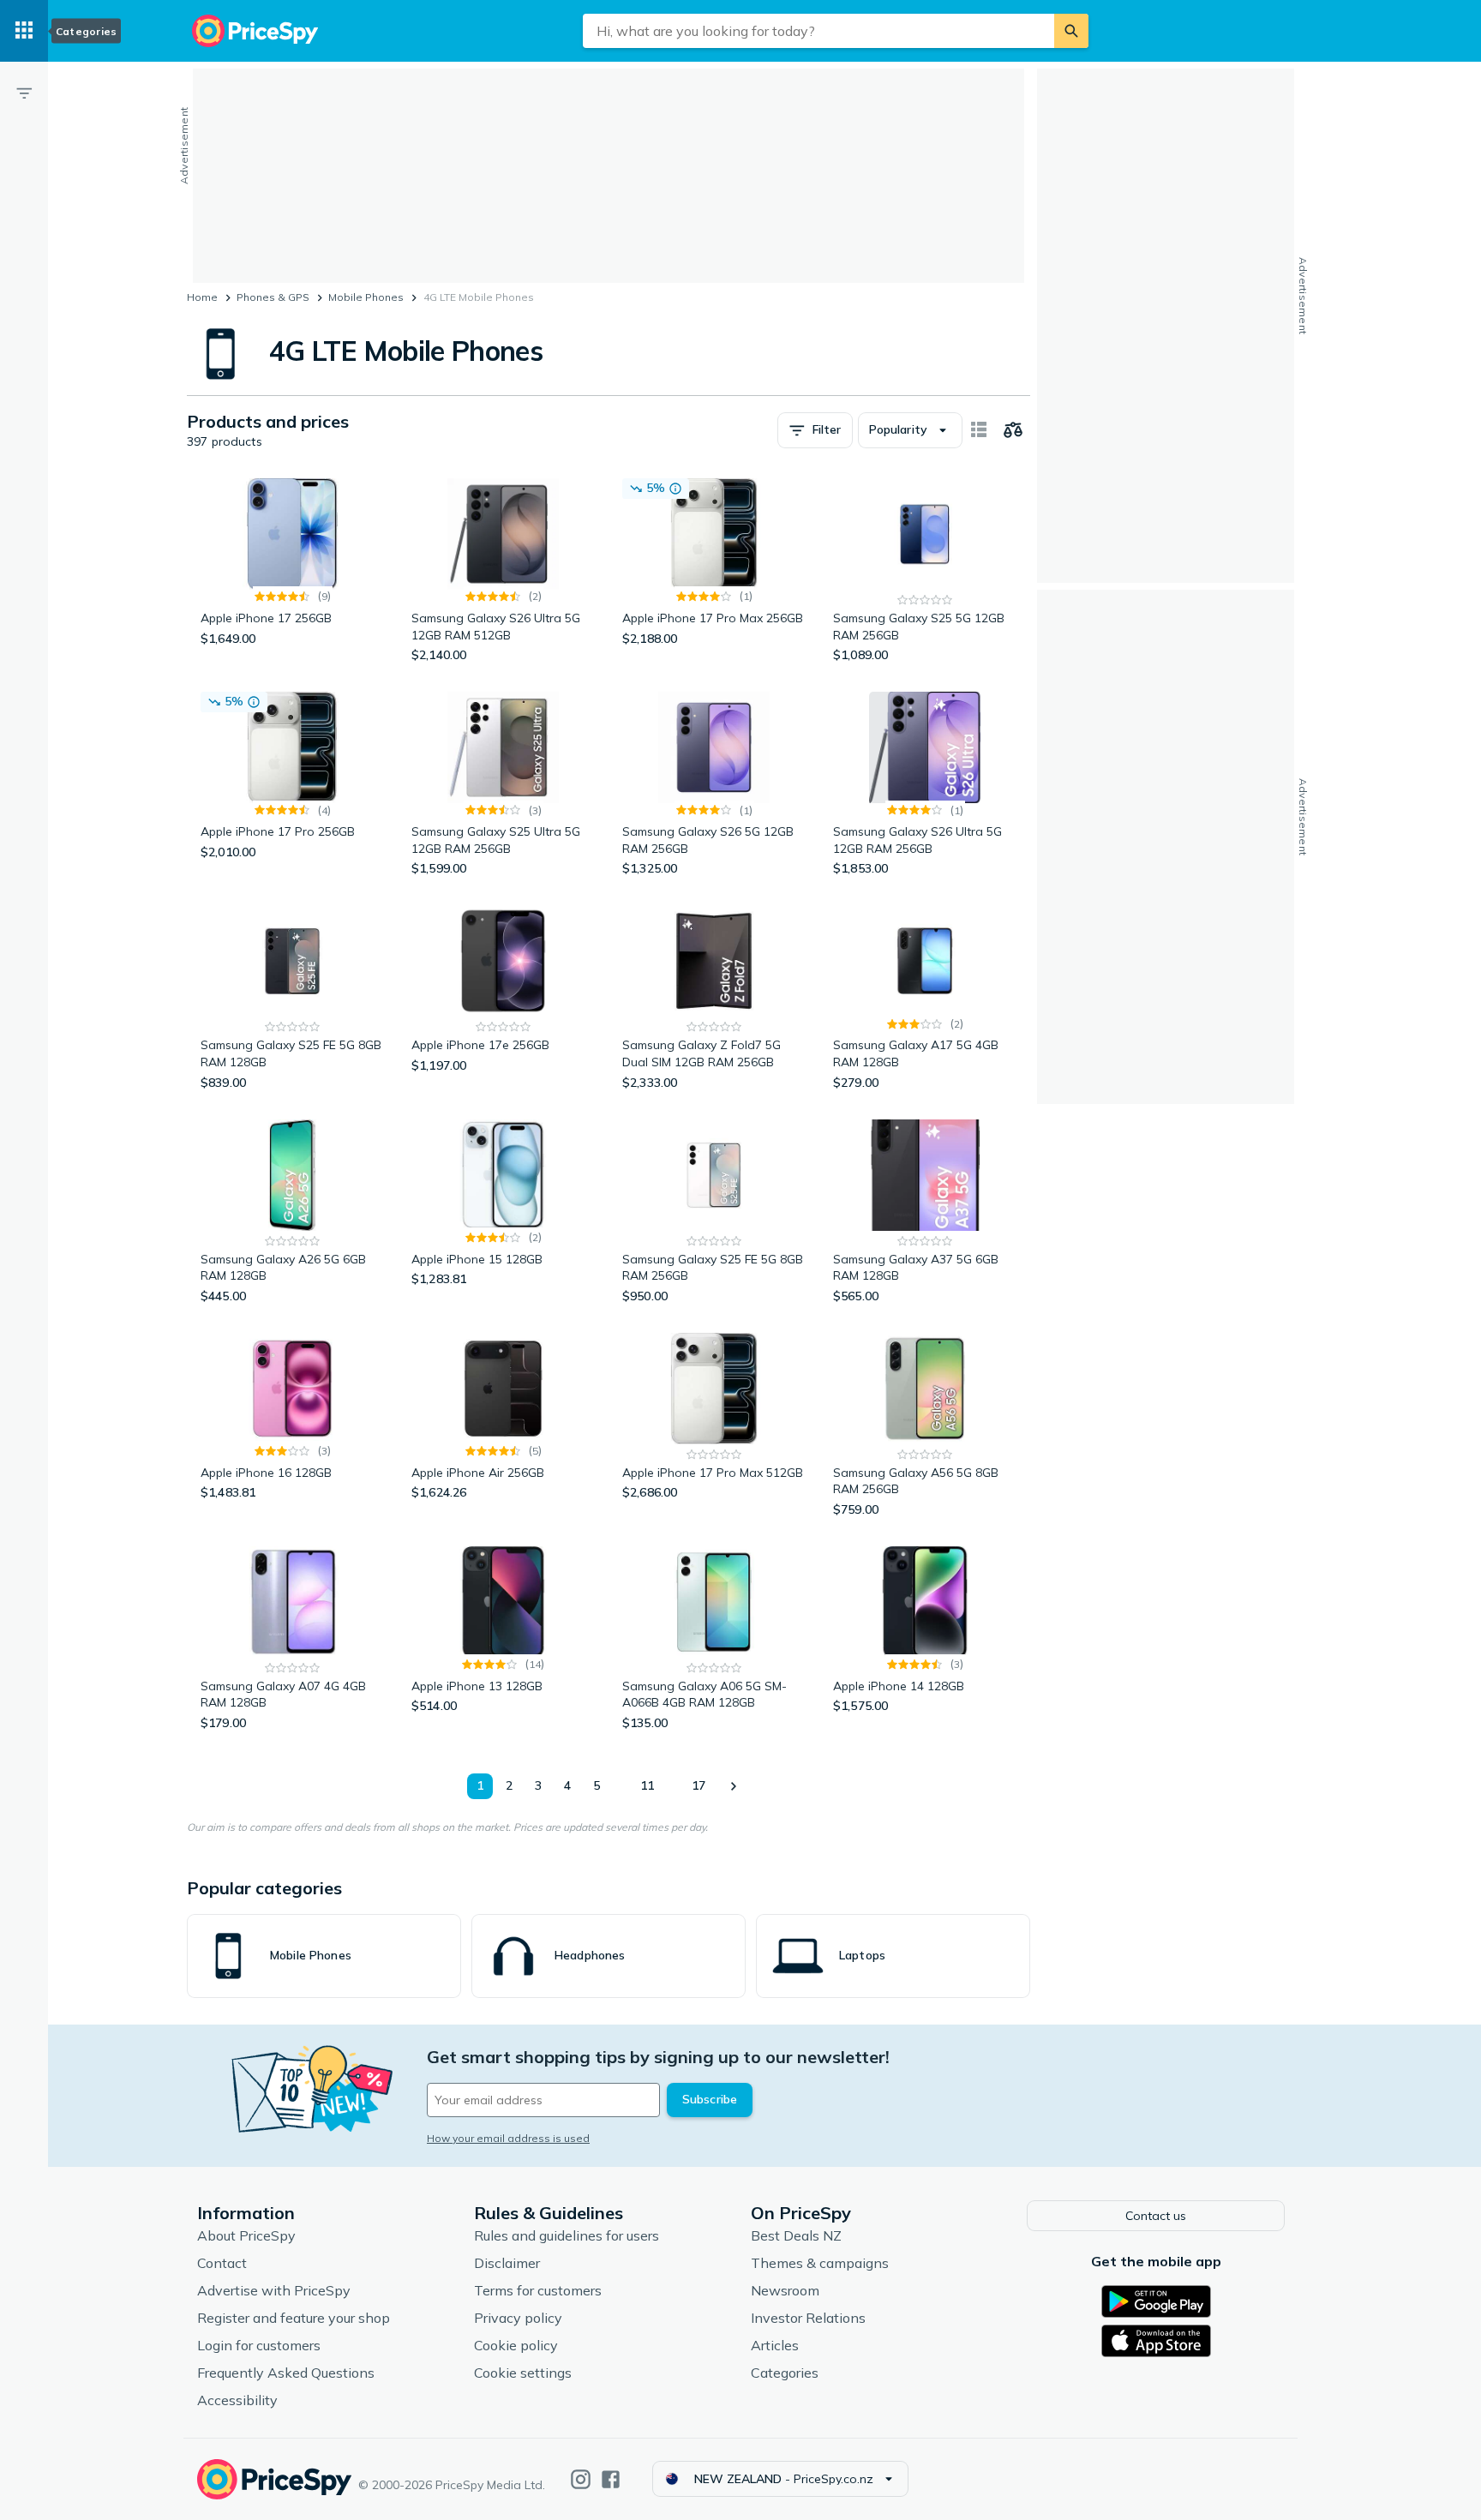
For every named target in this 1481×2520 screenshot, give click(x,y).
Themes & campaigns (820, 2263)
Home (202, 297)
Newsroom (785, 2290)
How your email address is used (508, 2138)
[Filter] (24, 93)
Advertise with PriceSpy (274, 2290)
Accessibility (237, 2400)
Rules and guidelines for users (567, 2235)
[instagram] (581, 2479)
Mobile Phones (366, 297)
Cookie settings (523, 2373)
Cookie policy (516, 2345)
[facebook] (611, 2479)
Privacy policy (518, 2318)
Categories (785, 2373)
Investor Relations (808, 2318)
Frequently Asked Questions (286, 2373)
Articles (775, 2345)
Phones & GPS (273, 297)
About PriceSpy (246, 2235)
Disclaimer (507, 2263)
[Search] (1071, 31)
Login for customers (259, 2345)
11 (647, 1785)
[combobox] (818, 31)
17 (699, 1785)
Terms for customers (538, 2290)
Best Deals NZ (796, 2235)
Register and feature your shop (294, 2318)
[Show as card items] (979, 430)
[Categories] (24, 31)
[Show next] (733, 1786)
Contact (222, 2263)
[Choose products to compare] (1013, 430)
